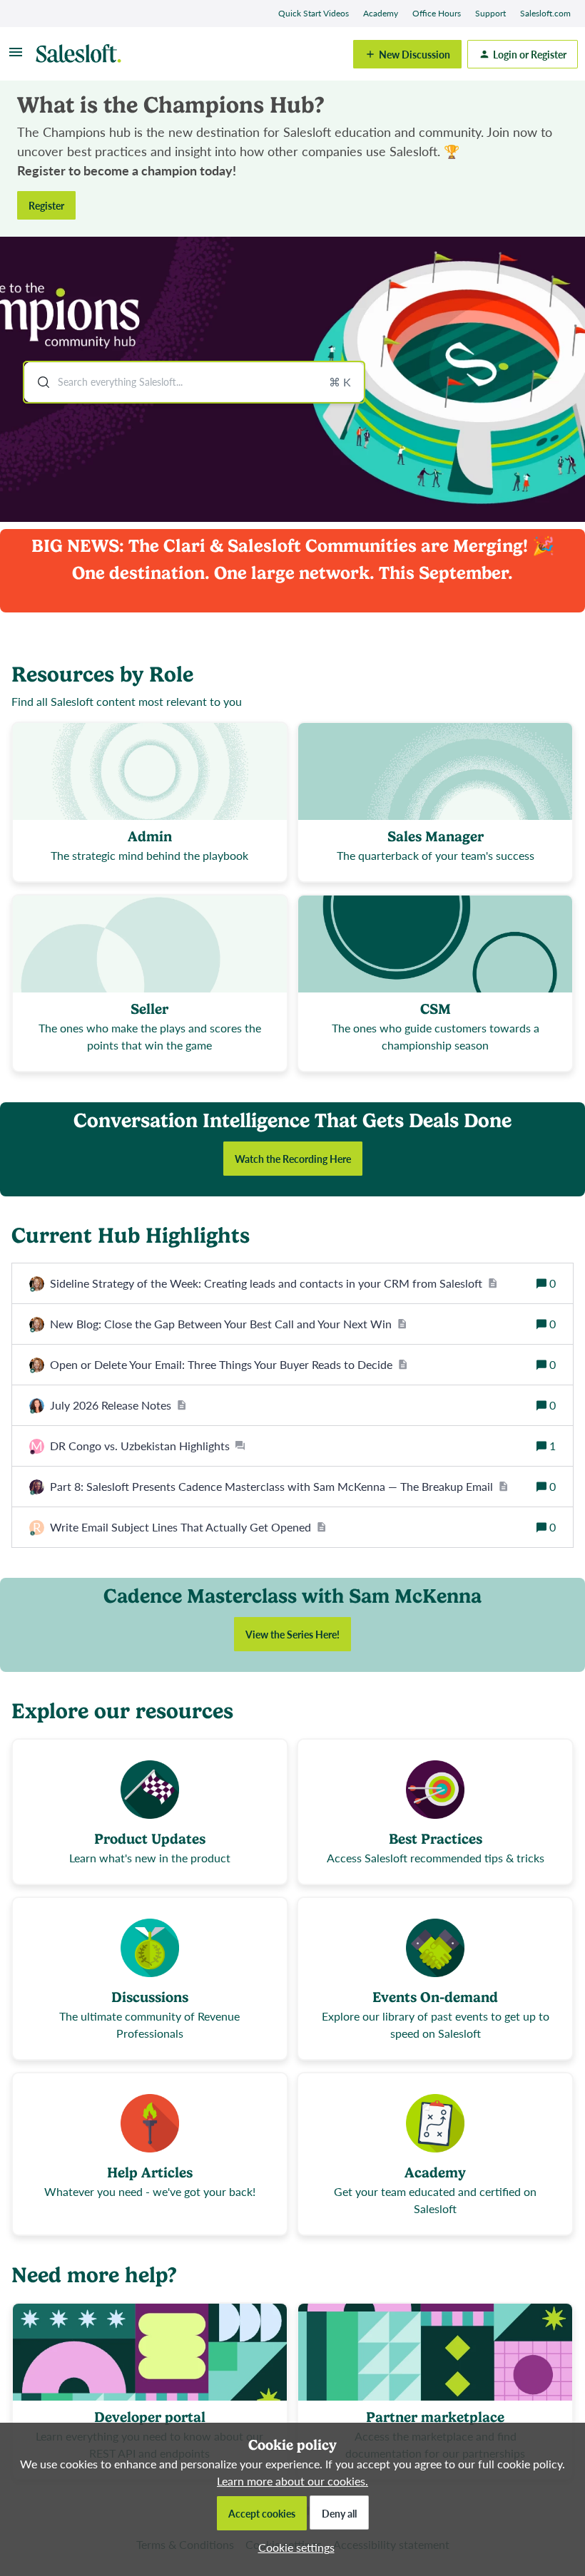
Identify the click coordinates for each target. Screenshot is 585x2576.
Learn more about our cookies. (292, 2481)
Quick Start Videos (314, 13)
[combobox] (194, 382)
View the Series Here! (292, 1634)
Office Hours (437, 13)
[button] (293, 2547)
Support (490, 13)
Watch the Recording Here (293, 1159)
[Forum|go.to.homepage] (82, 54)
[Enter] (38, 382)
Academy (381, 13)
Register (46, 205)
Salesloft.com (545, 13)
